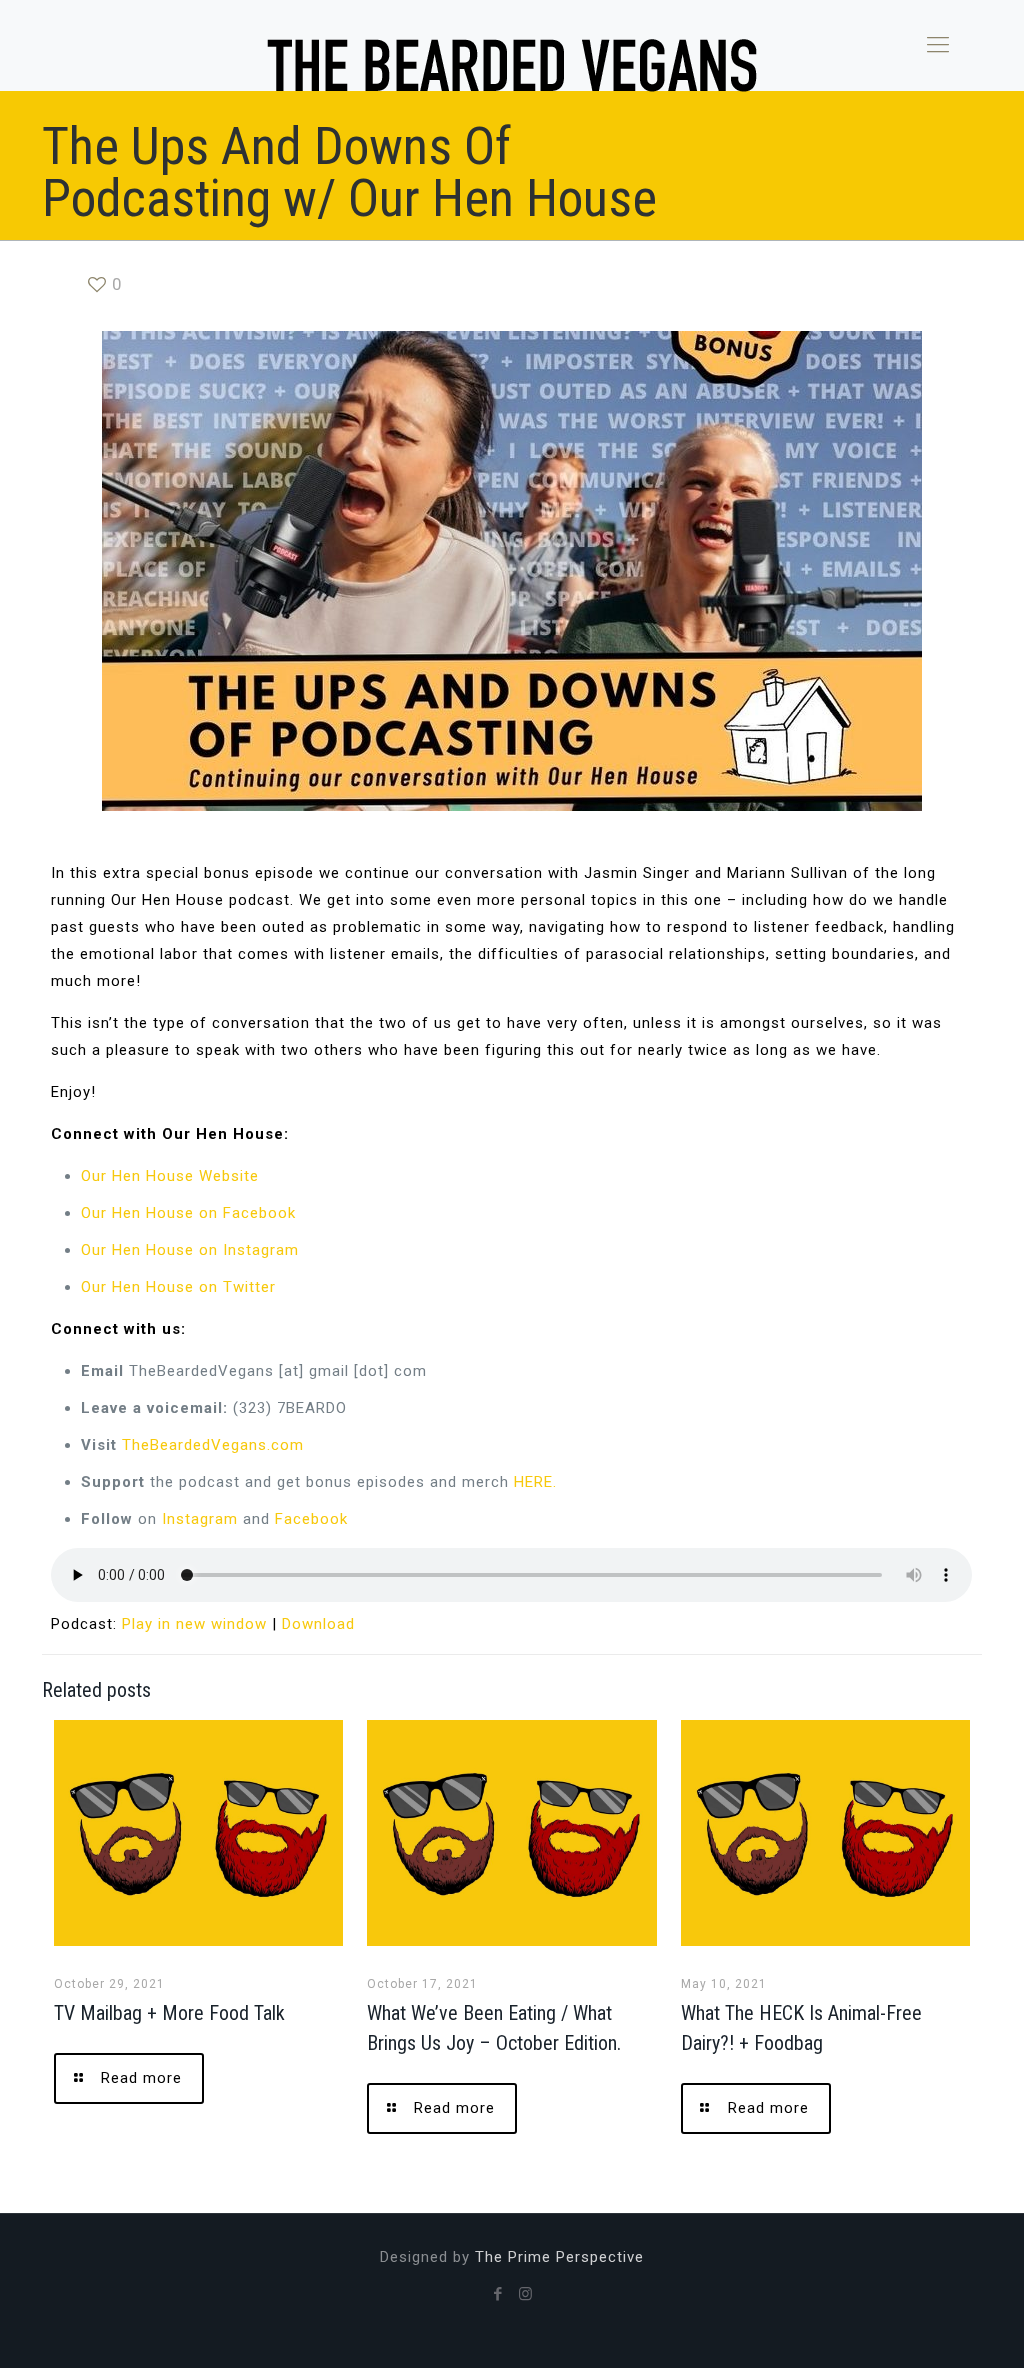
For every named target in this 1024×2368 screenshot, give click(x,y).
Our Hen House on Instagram (190, 1250)
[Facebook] (498, 2294)
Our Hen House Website (170, 1176)
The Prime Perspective (559, 2257)
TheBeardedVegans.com (213, 1445)
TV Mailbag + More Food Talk (169, 2013)
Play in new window (194, 1624)
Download (318, 1624)
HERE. (535, 1482)
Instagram (200, 1519)
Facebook (311, 1519)
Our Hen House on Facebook (188, 1213)
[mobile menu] (938, 45)
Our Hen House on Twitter (178, 1287)
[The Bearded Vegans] (512, 65)
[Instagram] (525, 2294)
